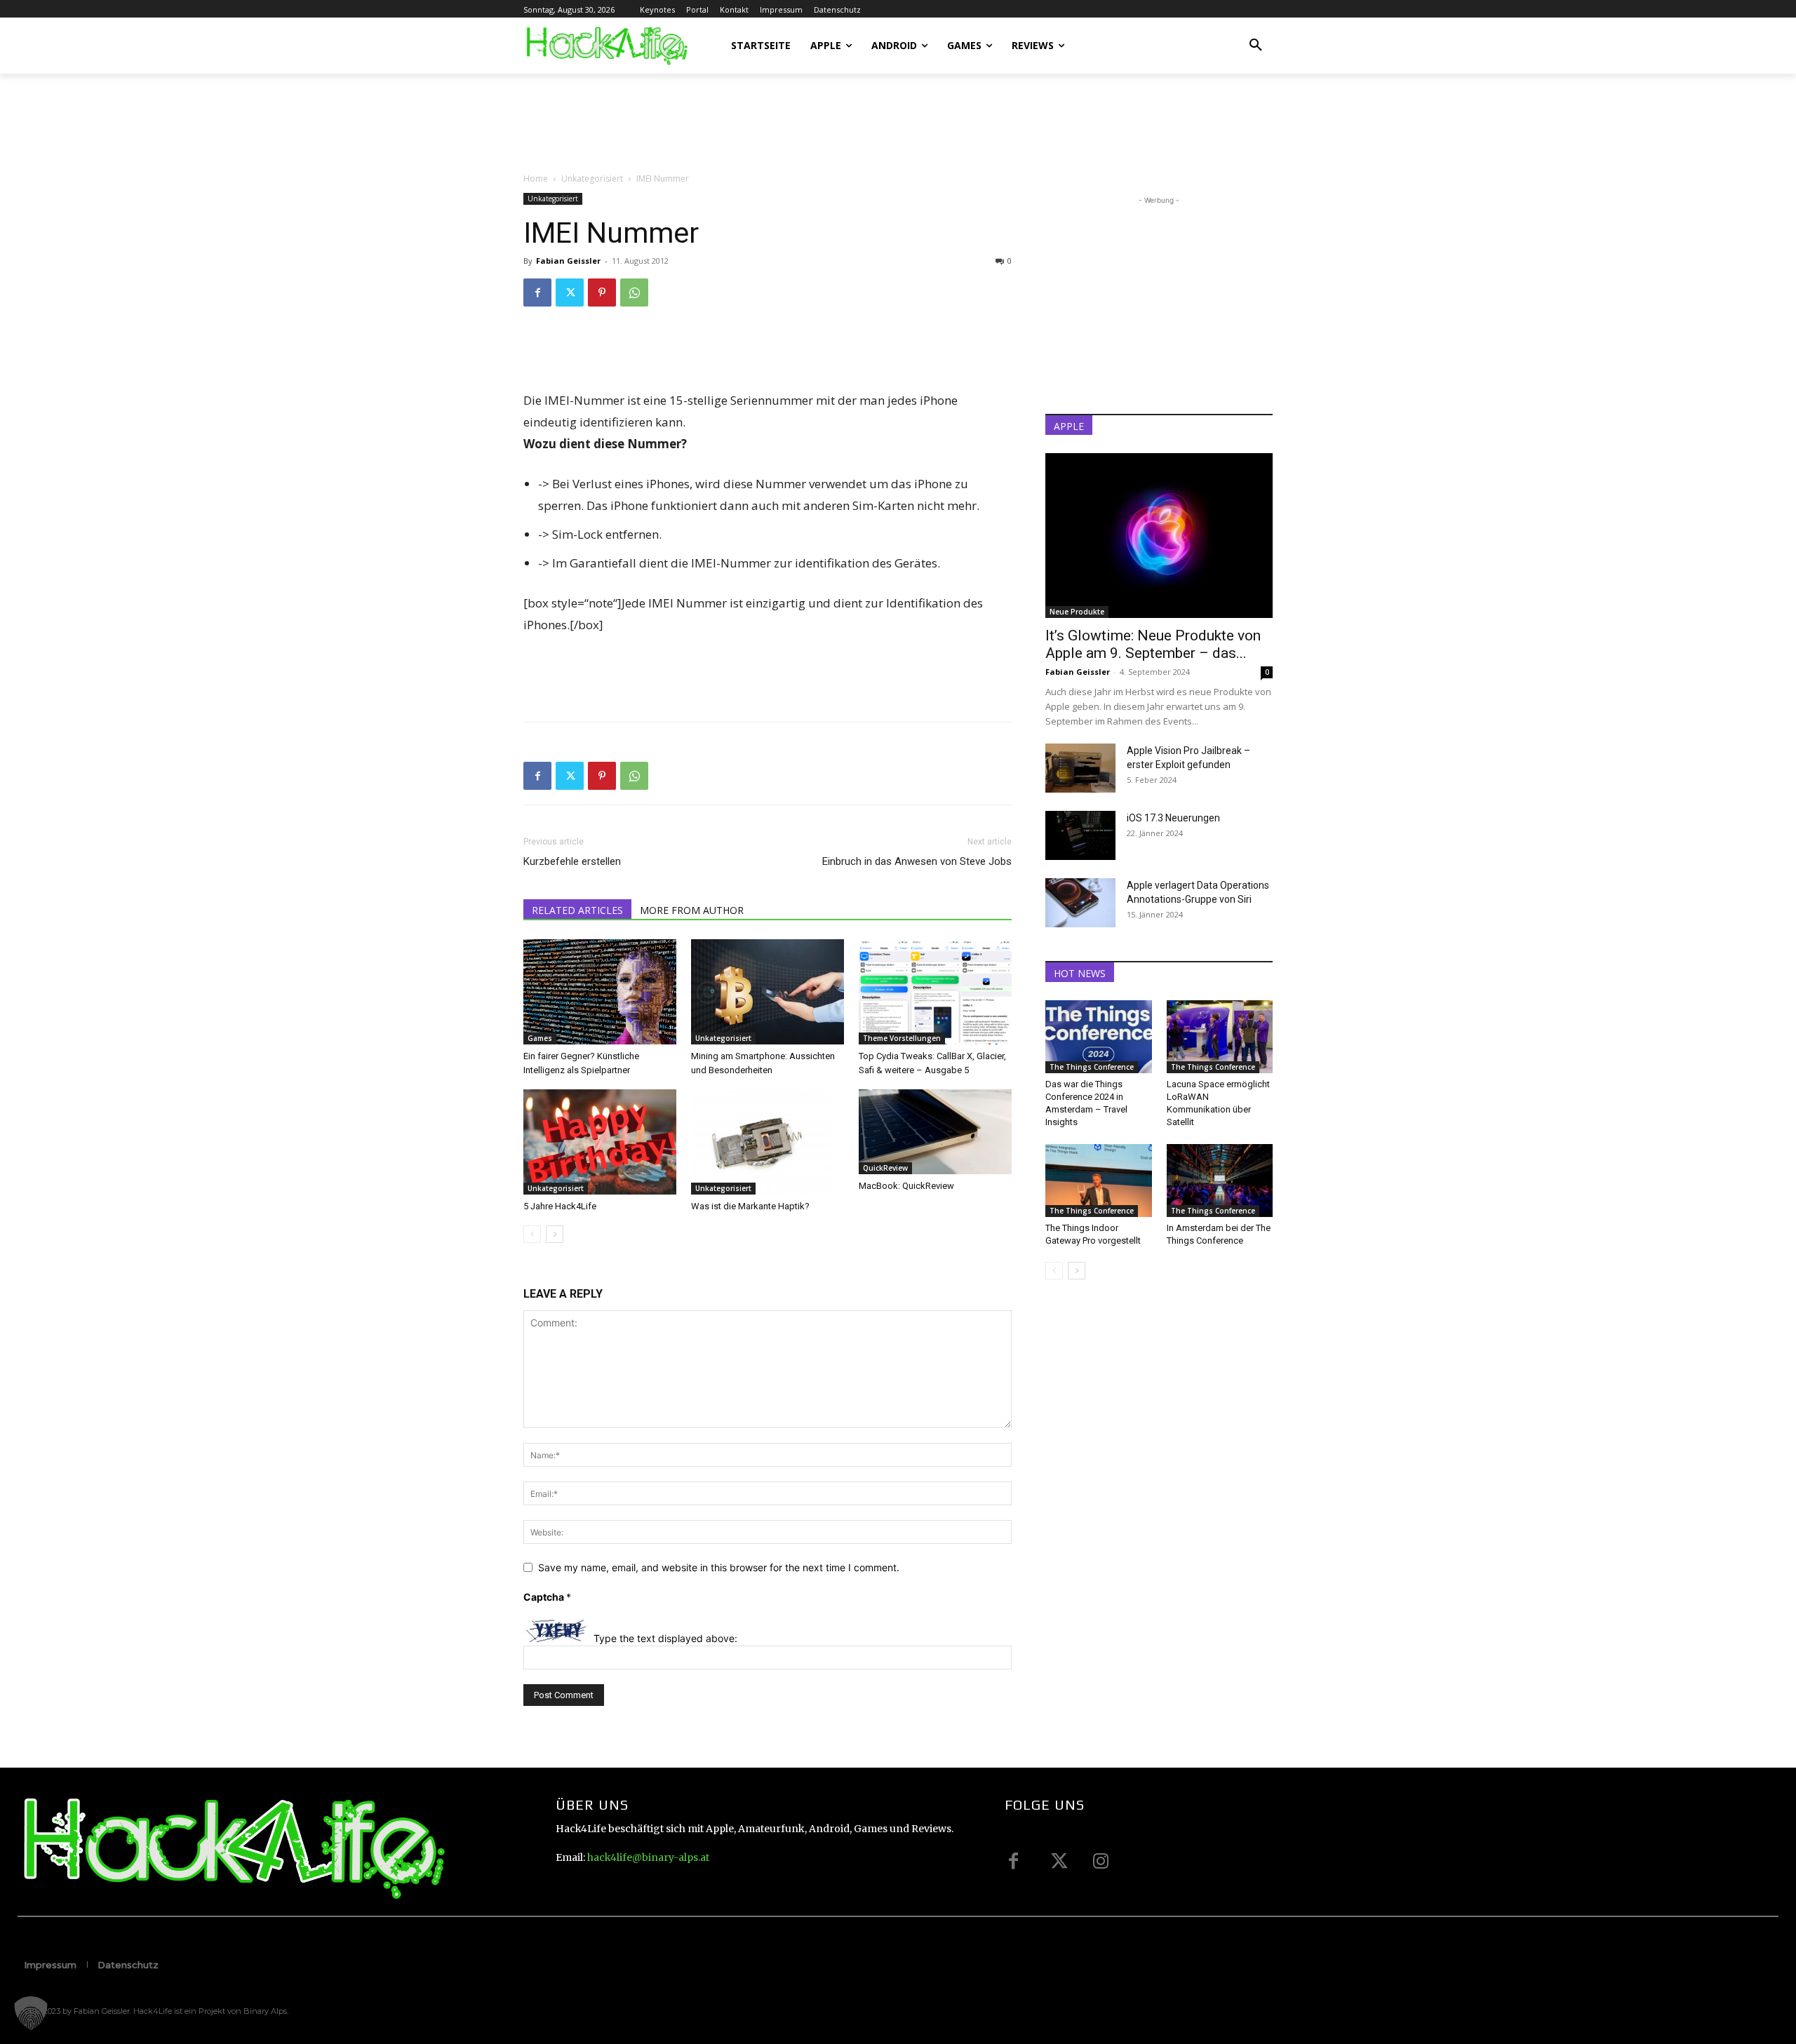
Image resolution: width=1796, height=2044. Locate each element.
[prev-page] (532, 1234)
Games (540, 1038)
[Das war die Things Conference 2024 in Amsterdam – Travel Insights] (1099, 1037)
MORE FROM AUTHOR (692, 910)
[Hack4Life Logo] (606, 46)
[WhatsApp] (634, 293)
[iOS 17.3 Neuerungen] (1080, 835)
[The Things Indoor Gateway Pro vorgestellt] (1099, 1181)
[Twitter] (570, 293)
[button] (1256, 46)
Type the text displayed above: (665, 1638)
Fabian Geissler (568, 261)
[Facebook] (537, 293)
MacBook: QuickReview (906, 1186)
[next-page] (555, 1234)
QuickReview (885, 1168)
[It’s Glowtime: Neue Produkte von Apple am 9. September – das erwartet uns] (1159, 536)
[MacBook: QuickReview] (935, 1132)
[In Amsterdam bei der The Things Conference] (1220, 1181)
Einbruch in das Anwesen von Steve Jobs (917, 861)
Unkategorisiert (592, 179)
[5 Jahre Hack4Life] (600, 1142)
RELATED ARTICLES (577, 910)
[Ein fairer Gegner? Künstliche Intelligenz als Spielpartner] (600, 992)
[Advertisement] (779, 122)
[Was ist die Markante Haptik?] (768, 1142)
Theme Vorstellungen (902, 1038)
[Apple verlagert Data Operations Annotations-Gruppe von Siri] (1080, 903)
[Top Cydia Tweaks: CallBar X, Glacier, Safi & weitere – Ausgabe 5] (935, 992)
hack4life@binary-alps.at (648, 1857)
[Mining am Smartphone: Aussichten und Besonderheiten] (768, 992)
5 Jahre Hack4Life (560, 1206)
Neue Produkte (1077, 612)
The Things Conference (1092, 1067)
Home (536, 179)
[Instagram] (1101, 1861)
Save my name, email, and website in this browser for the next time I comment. (719, 1567)
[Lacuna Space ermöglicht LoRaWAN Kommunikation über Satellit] (1220, 1037)
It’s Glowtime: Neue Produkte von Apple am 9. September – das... (1153, 644)
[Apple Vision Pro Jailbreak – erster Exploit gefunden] (1080, 768)
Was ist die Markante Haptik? (750, 1206)
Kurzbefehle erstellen (572, 861)
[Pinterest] (602, 293)
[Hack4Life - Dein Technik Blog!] (232, 1848)
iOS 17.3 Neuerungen (1173, 818)
